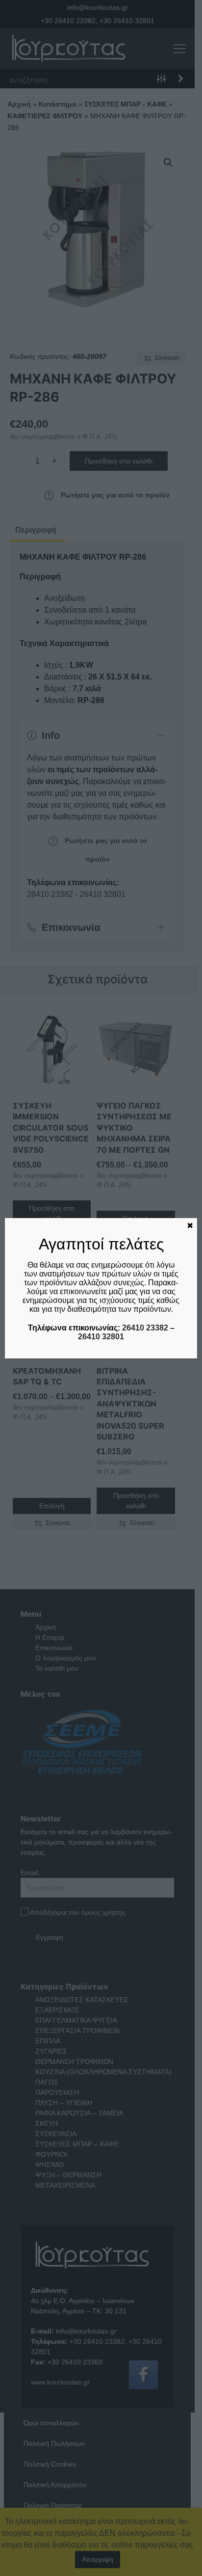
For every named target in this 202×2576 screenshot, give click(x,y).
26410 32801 (101, 1337)
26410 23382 (145, 1328)
